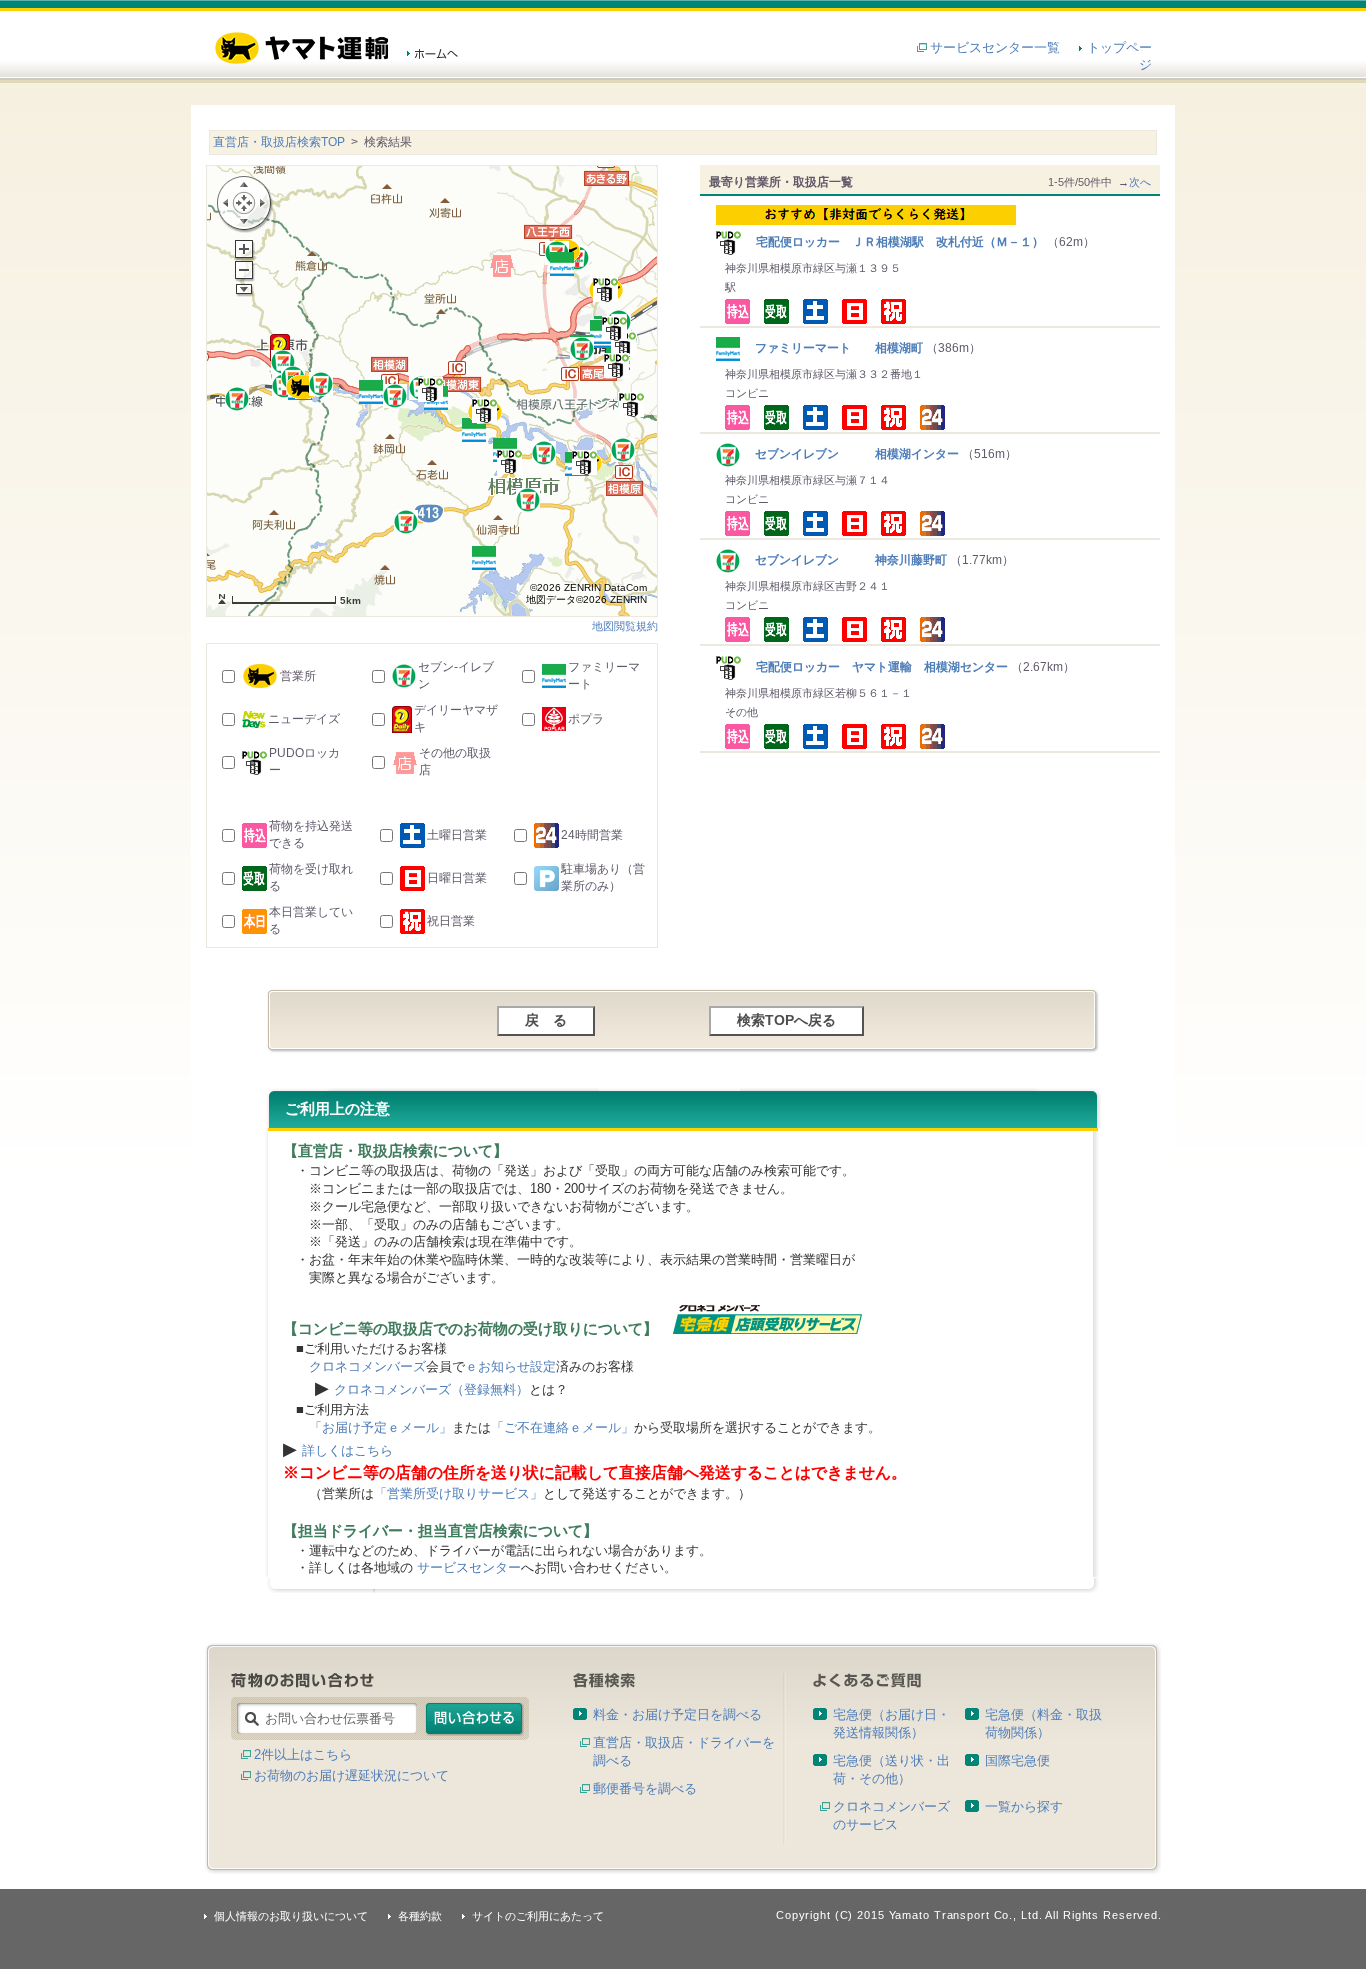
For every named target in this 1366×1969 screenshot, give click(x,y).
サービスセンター (469, 1567)
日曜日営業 (457, 878)
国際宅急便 (1017, 1760)
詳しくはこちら (347, 1450)
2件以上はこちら (303, 1754)
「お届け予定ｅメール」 (380, 1427)
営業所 (298, 676)
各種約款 (420, 1916)
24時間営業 (592, 835)
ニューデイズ (304, 719)
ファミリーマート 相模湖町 (833, 348)
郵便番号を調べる (645, 1788)
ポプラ (586, 719)
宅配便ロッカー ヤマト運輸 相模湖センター (876, 667)
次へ (1140, 182)
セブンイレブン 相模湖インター (851, 454)
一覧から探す (1024, 1806)
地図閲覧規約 (625, 626)
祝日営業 (451, 921)
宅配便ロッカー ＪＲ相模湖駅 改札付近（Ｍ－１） (894, 242)
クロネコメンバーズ (367, 1366)
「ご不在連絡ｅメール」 (562, 1427)
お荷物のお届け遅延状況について (351, 1775)
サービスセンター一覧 (995, 47)
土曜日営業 (457, 835)
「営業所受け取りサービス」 (458, 1493)
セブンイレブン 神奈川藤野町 (845, 560)
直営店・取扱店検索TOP (279, 142)
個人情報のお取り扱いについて (291, 1916)
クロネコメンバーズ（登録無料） (431, 1389)
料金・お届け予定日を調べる (677, 1714)
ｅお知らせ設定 (510, 1366)
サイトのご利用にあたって (538, 1916)
